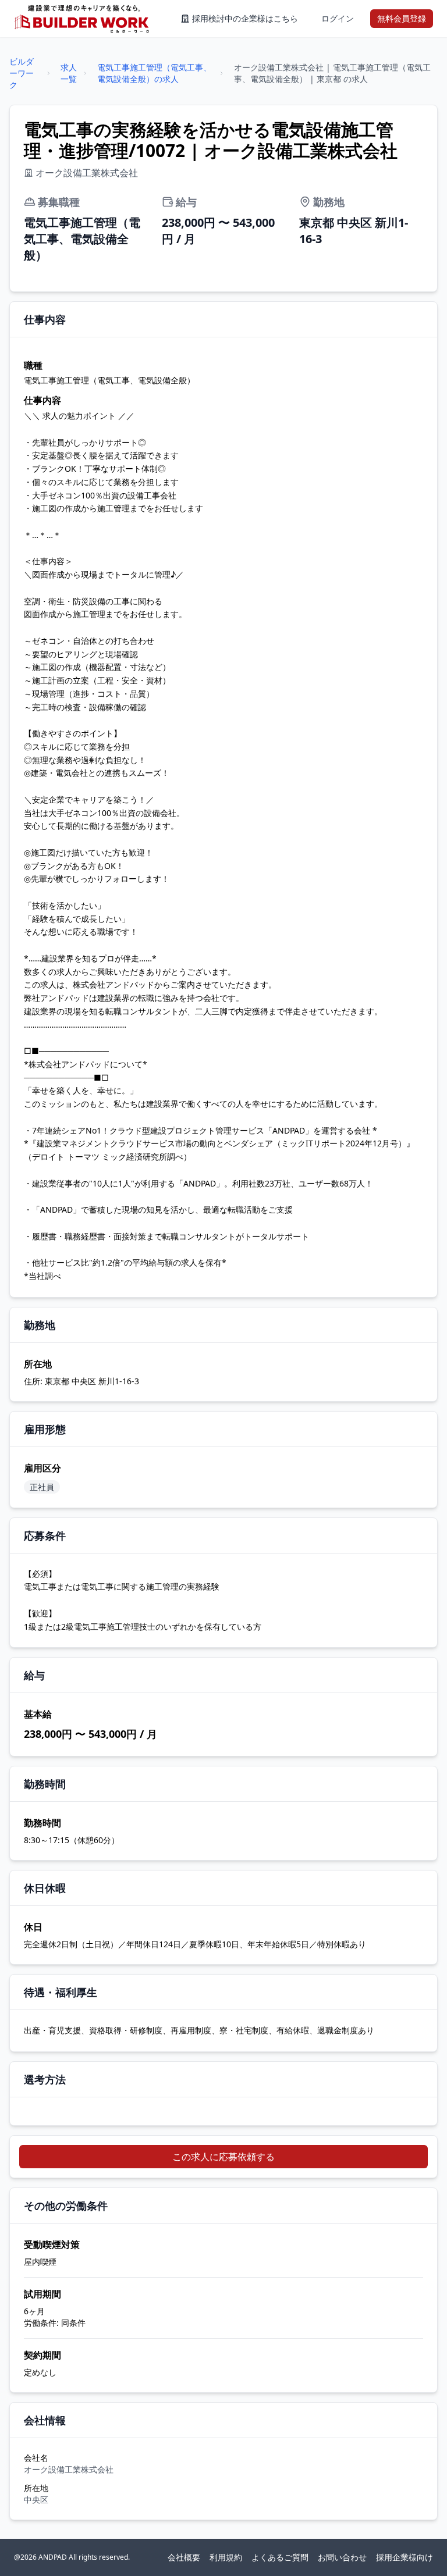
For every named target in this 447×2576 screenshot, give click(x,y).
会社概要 (184, 2557)
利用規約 (226, 2557)
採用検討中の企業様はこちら (245, 18)
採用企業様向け (405, 2557)
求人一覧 (69, 73)
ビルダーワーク (22, 73)
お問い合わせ (342, 2557)
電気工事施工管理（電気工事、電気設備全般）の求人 (154, 73)
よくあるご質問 (280, 2557)
